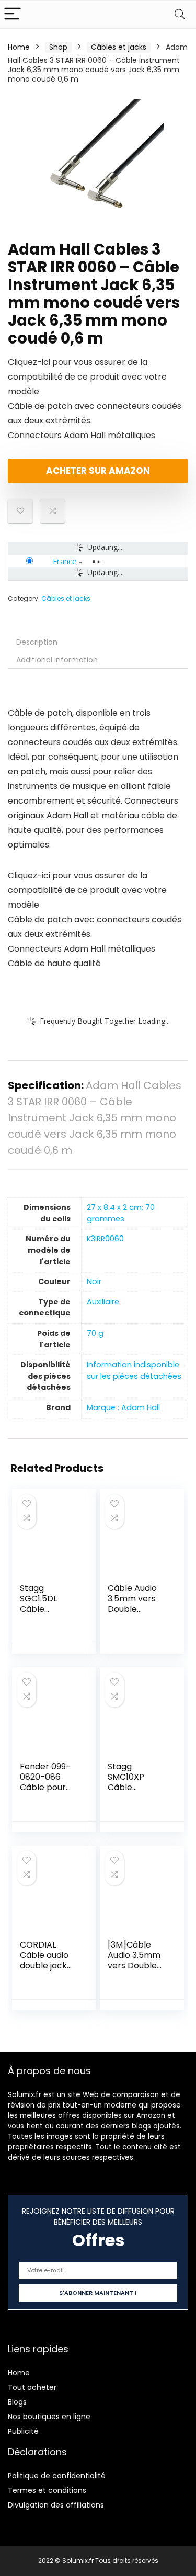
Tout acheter (32, 2387)
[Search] (180, 14)
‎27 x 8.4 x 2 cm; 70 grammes (121, 1213)
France (65, 561)
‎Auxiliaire (103, 1302)
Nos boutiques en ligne (49, 2417)
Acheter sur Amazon (98, 471)
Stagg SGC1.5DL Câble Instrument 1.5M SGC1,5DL (48, 1609)
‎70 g (95, 1333)
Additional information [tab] (57, 660)
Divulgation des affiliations (56, 2505)
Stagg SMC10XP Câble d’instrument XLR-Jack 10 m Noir (137, 1793)
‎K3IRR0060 (105, 1239)
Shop (58, 47)
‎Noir (94, 1281)
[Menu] (13, 14)
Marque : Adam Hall (123, 1407)
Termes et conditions (47, 2490)
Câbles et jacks (119, 47)
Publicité (23, 2431)
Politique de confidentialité (57, 2476)
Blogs (17, 2402)
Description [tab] (37, 642)
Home (19, 47)
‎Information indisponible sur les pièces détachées (134, 1370)
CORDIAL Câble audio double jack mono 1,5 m (44, 1960)
